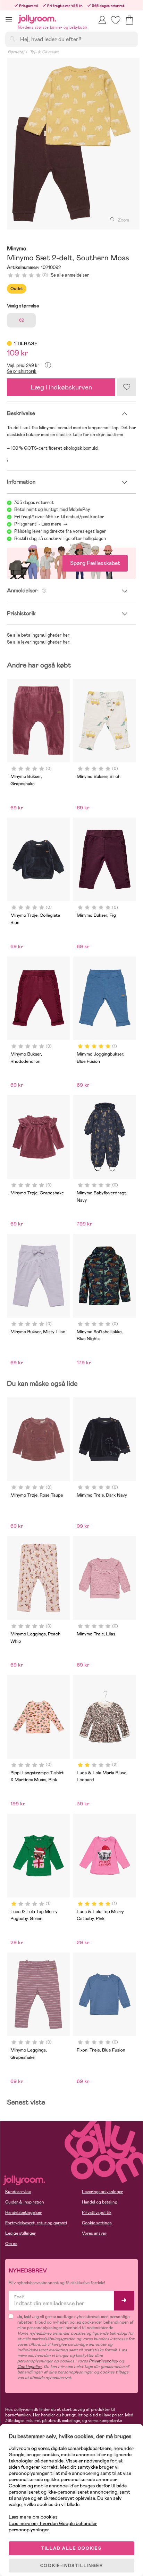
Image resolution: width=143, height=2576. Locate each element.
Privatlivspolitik (97, 2213)
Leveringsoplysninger (102, 2192)
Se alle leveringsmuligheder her (38, 642)
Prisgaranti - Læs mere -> (41, 524)
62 (22, 320)
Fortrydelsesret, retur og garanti (36, 2223)
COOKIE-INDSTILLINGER (72, 2566)
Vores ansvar (94, 2233)
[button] (9, 19)
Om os (11, 2244)
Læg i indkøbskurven (61, 387)
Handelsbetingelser (23, 2213)
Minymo (17, 249)
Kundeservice (18, 2192)
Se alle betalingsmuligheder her (38, 635)
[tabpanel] (71, 144)
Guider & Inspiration (25, 2202)
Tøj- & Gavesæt (44, 52)
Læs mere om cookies (33, 2517)
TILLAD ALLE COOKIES (71, 2548)
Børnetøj (16, 52)
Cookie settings (97, 2223)
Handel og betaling (100, 2202)
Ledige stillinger (20, 2233)
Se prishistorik (22, 371)
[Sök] (12, 39)
